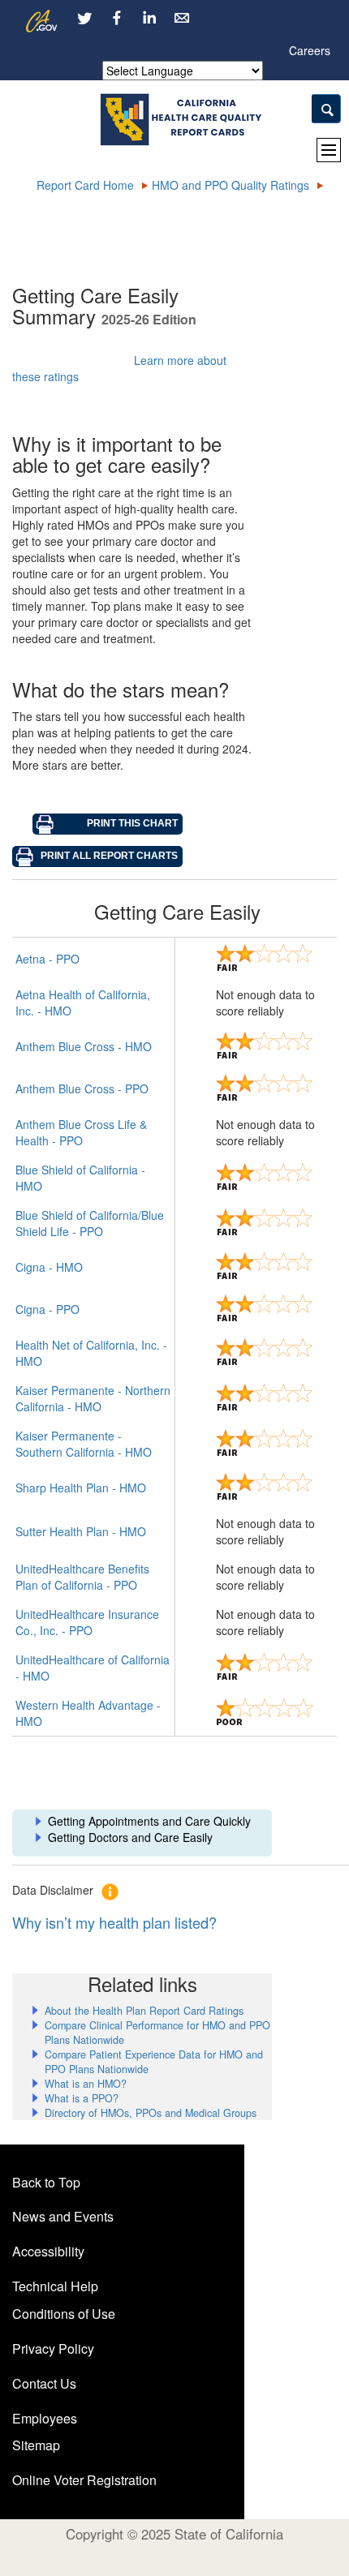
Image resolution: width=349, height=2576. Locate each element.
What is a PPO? (82, 2098)
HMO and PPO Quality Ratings (231, 185)
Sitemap (36, 2445)
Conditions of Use (64, 2314)
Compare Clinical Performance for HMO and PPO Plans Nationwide (157, 2033)
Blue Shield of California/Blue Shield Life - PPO (90, 1223)
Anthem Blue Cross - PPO (82, 1088)
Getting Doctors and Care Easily (130, 1837)
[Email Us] (182, 18)
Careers (310, 50)
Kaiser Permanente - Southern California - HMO (84, 1444)
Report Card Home (85, 185)
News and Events (63, 2216)
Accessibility (48, 2251)
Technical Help (55, 2286)
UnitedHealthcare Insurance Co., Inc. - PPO (87, 1622)
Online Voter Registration (84, 2480)
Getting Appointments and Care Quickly (149, 1821)
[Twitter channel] (84, 18)
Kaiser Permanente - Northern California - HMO (93, 1398)
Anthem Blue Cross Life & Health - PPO (81, 1132)
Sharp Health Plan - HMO (81, 1488)
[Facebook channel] (117, 18)
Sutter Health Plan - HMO (81, 1531)
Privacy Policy (53, 2348)
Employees (45, 2418)
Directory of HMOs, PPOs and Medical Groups (151, 2113)
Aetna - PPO (47, 959)
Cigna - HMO (49, 1267)
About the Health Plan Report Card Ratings (144, 2011)
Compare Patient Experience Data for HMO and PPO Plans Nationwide (154, 2062)
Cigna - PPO (47, 1309)
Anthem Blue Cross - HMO (84, 1046)
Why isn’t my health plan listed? (114, 1922)
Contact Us (44, 2383)
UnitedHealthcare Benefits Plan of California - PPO (82, 1577)
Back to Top (46, 2182)
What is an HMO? (86, 2084)
